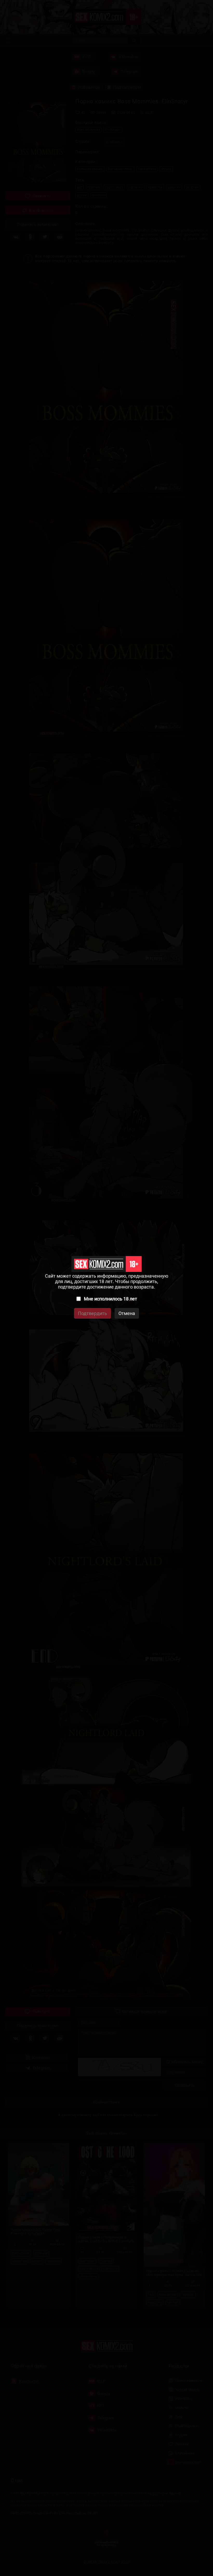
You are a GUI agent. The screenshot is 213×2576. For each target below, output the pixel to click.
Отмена (127, 1313)
